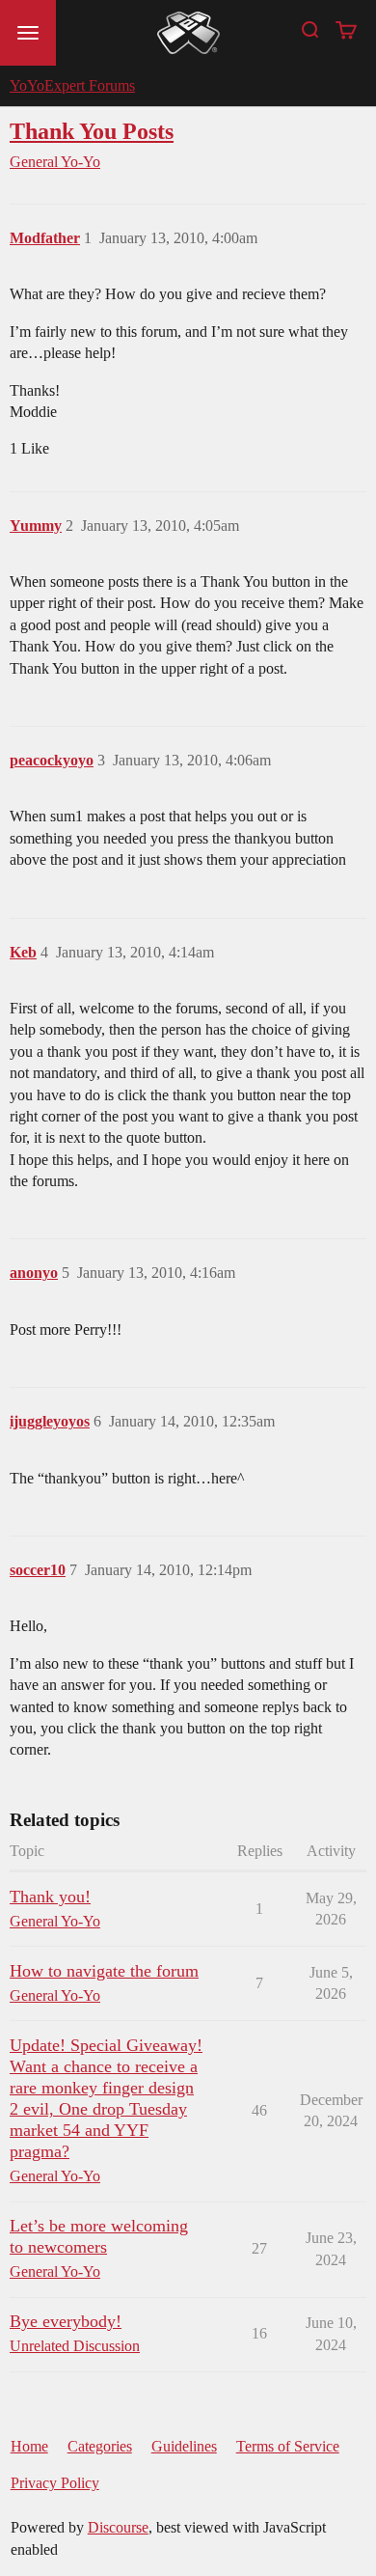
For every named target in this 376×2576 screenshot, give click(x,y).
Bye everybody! (66, 2321)
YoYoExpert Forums (72, 85)
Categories (100, 2446)
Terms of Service (288, 2446)
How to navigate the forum (104, 1971)
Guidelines (184, 2446)
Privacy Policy (55, 2483)
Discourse (118, 2527)
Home (29, 2446)
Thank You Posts (92, 131)
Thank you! (50, 1897)
